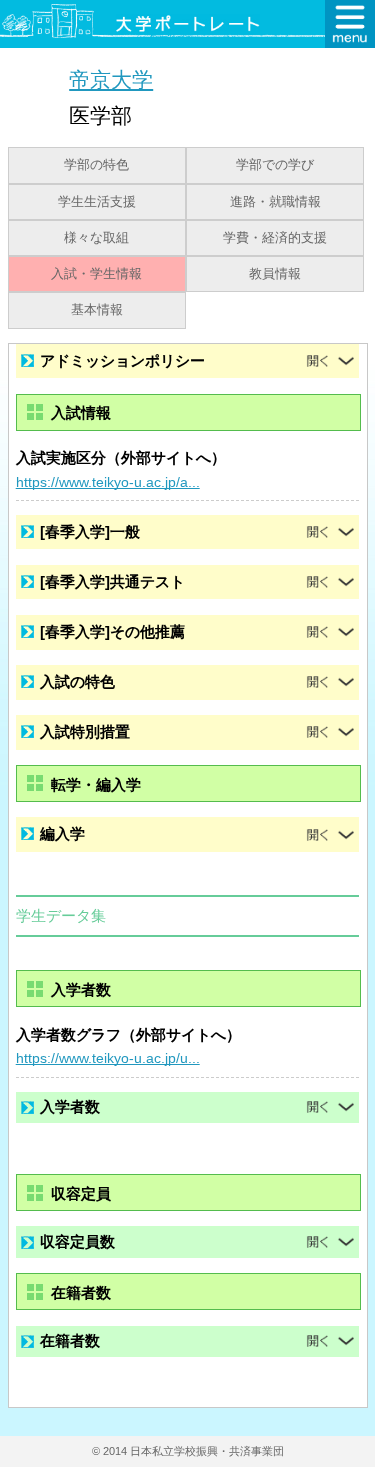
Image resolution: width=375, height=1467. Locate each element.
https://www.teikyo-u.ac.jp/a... (108, 482)
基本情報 (97, 310)
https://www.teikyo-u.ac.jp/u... (108, 1058)
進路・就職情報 (275, 202)
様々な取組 (96, 238)
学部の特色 (96, 165)
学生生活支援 (97, 202)
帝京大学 (111, 79)
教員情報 (275, 274)
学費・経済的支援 (275, 238)
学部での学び (275, 165)
